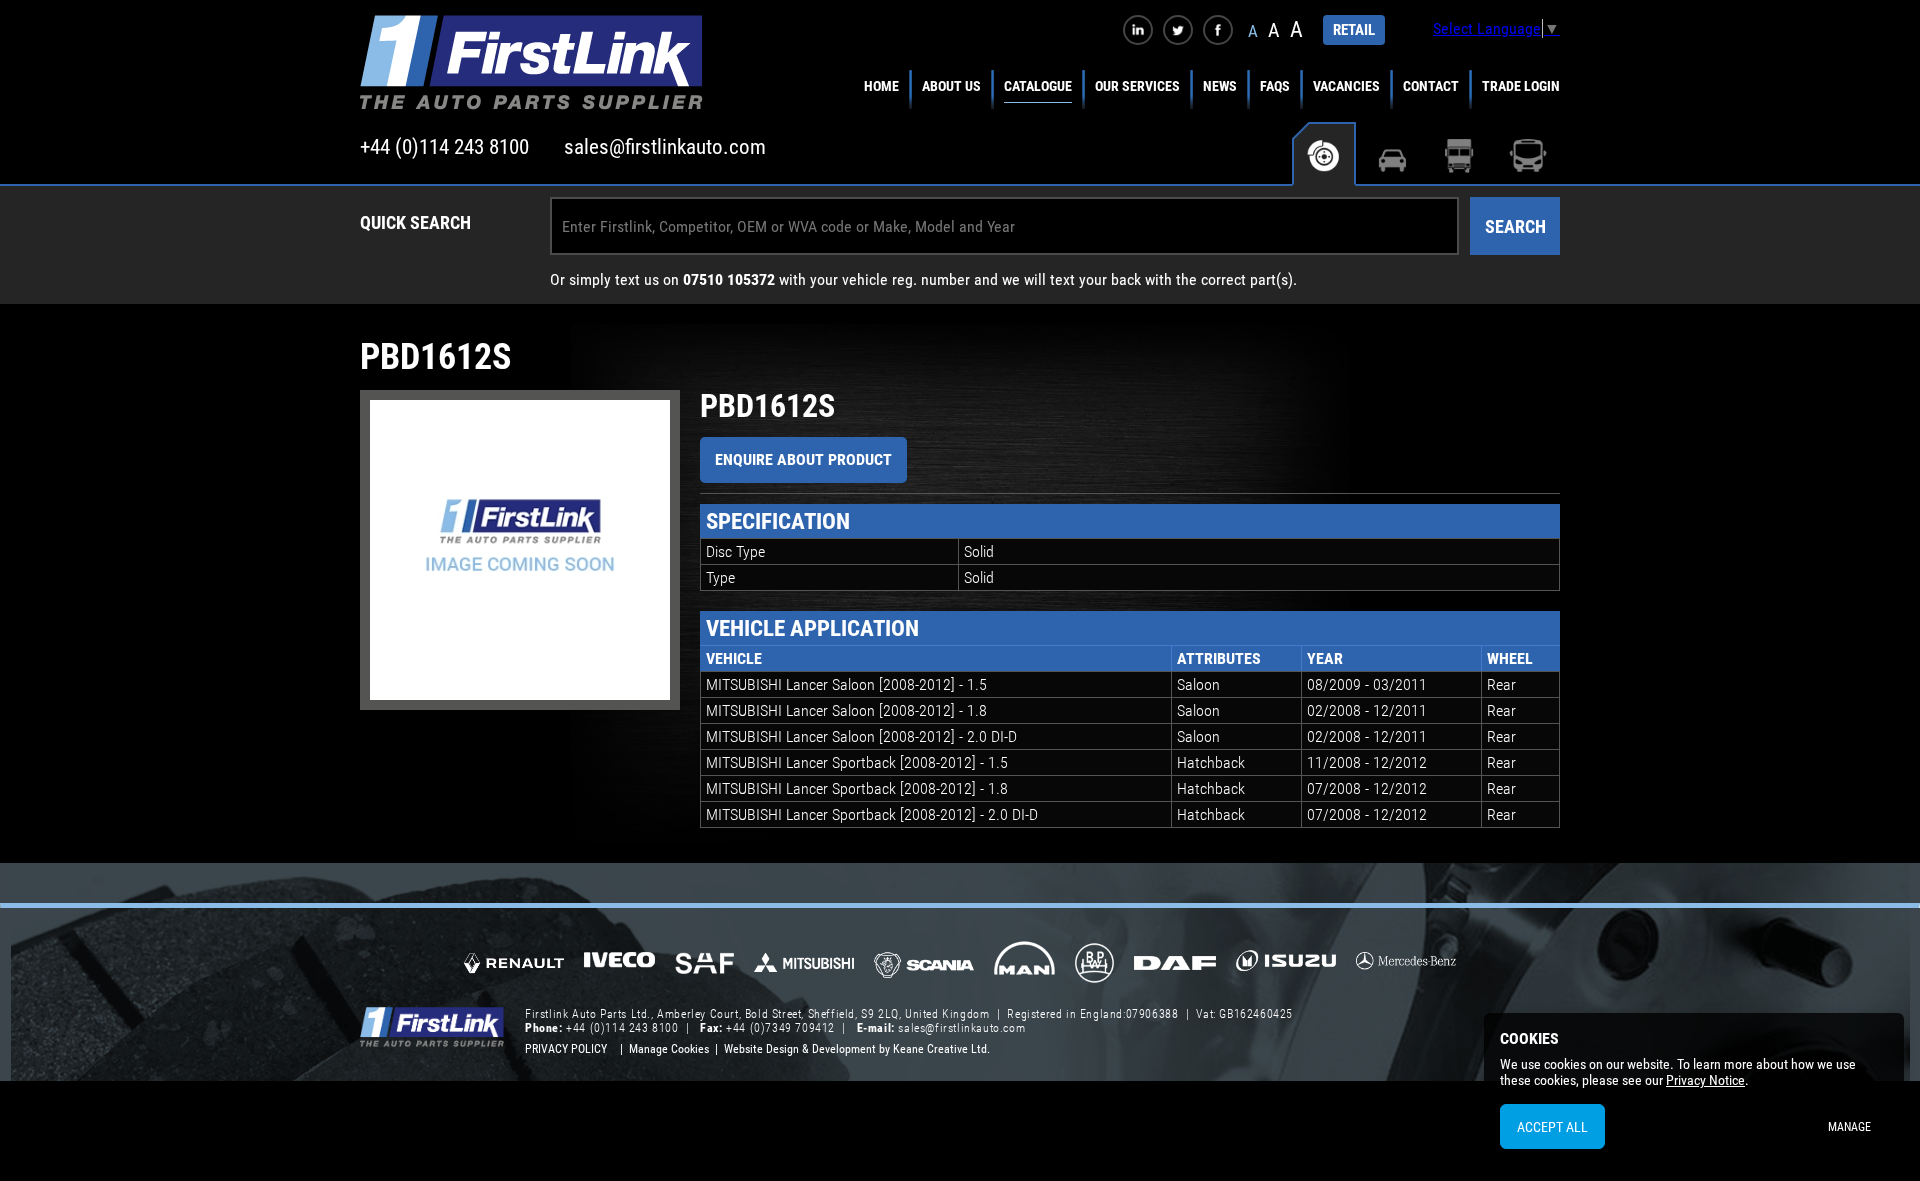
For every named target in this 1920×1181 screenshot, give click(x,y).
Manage (1849, 1127)
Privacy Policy (566, 1049)
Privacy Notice (1705, 1080)
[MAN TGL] (1024, 965)
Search (1515, 226)
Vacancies (1346, 86)
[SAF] (704, 965)
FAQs (1275, 86)
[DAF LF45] (1175, 965)
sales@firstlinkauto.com (665, 147)
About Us (951, 86)
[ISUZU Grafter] (1286, 967)
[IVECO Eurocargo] (619, 965)
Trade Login (1521, 86)
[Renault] (514, 971)
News (1220, 86)
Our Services (1137, 86)
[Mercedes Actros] (1406, 967)
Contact (1431, 86)
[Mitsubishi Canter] (804, 969)
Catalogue (1038, 86)
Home (881, 86)
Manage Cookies (669, 1049)
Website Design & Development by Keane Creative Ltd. (857, 1049)
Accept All (1552, 1127)
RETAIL (1354, 30)
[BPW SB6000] (1094, 965)
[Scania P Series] (924, 966)
